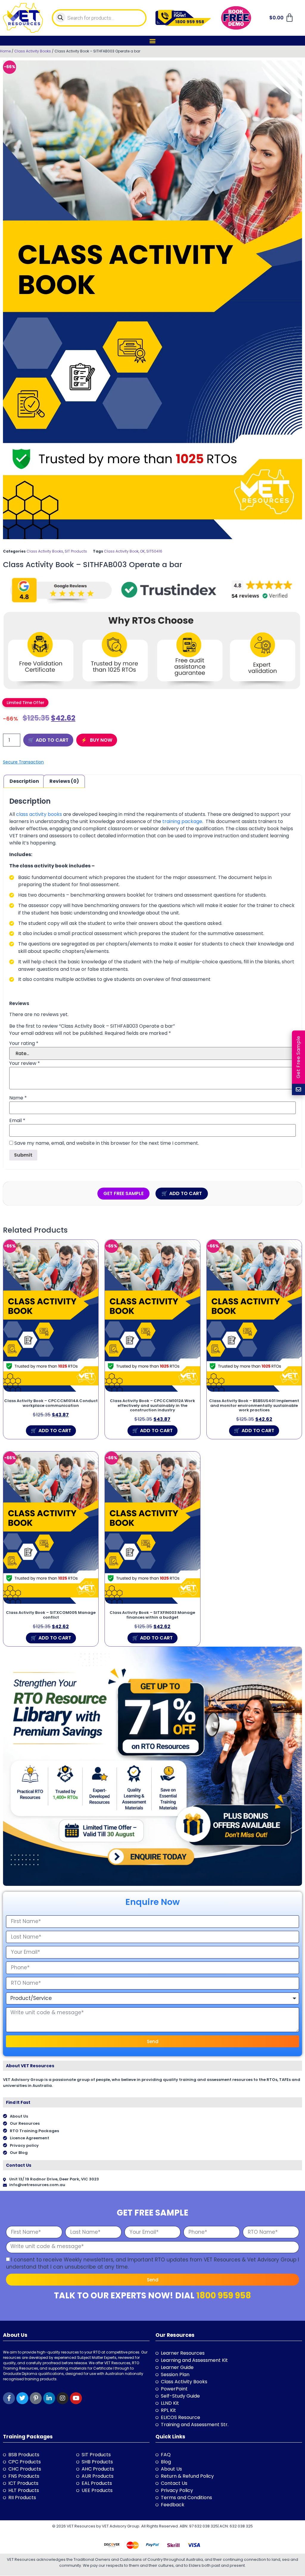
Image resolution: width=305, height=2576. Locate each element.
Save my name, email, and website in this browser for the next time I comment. (107, 1143)
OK (142, 551)
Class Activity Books (33, 51)
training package (182, 821)
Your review (25, 1063)
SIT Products (76, 551)
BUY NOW (101, 740)
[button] (153, 41)
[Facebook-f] (9, 2398)
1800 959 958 (224, 2296)
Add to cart (52, 740)
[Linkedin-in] (49, 2398)
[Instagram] (63, 2398)
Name (18, 1098)
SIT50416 (154, 551)
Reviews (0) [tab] (64, 781)
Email (17, 1121)
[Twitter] (22, 2398)
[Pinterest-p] (36, 2398)
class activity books (39, 814)
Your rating (24, 1043)
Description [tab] (24, 781)
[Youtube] (76, 2398)
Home (5, 51)
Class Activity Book (121, 551)
